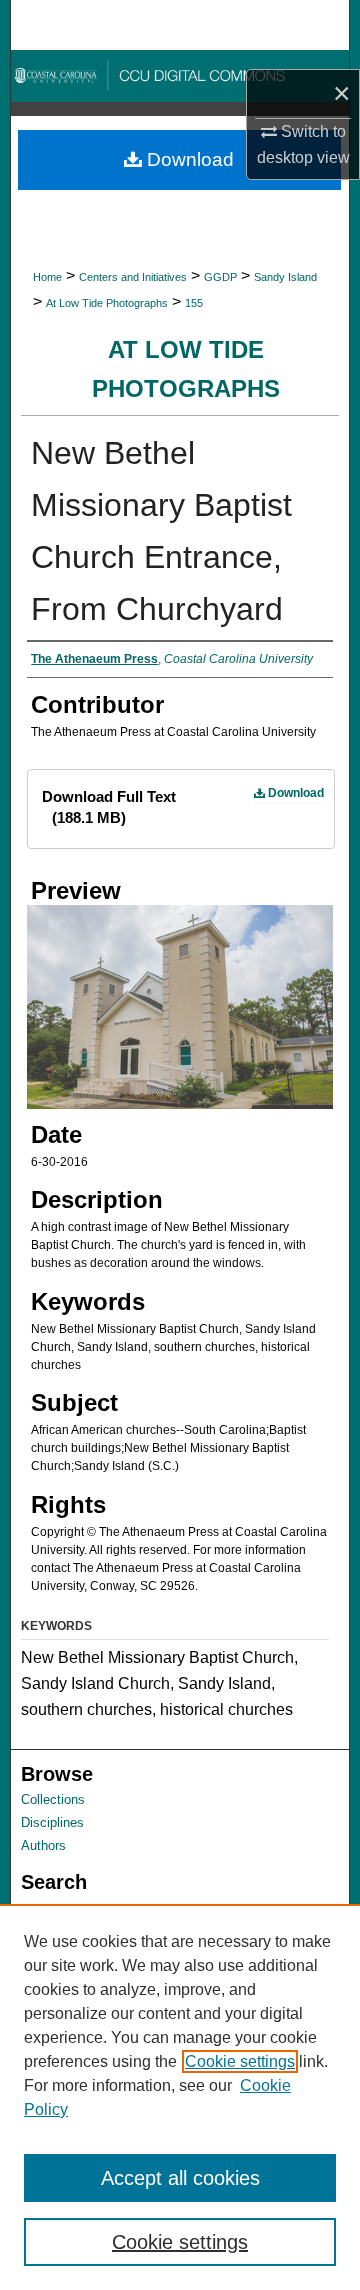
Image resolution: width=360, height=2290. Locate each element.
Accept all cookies (180, 2178)
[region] (180, 2097)
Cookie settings (240, 2061)
